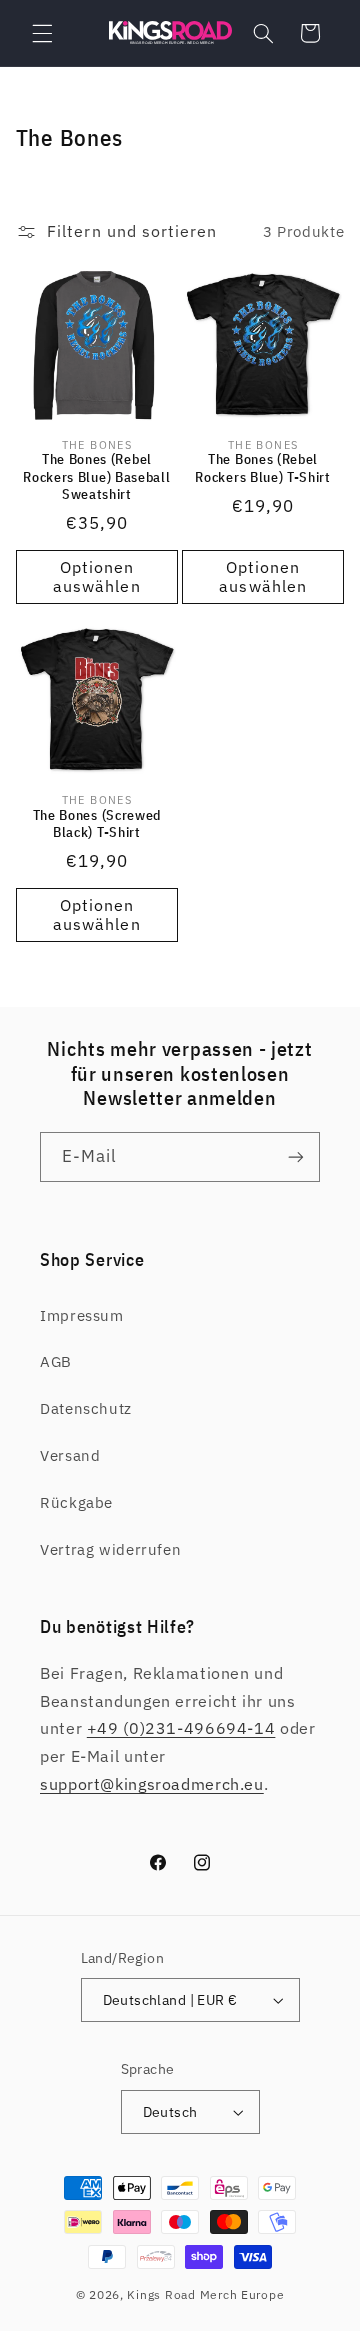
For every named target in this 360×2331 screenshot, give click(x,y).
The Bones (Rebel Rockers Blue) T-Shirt (263, 468)
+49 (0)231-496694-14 (181, 1728)
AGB (56, 1361)
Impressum (82, 1315)
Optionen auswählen (96, 576)
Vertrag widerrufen (110, 1549)
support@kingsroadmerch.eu (152, 1784)
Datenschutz (86, 1408)
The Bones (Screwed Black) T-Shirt (97, 824)
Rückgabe (76, 1502)
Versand (70, 1455)
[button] (42, 33)
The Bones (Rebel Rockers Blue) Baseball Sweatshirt (96, 477)
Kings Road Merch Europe (205, 2294)
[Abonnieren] (296, 1156)
